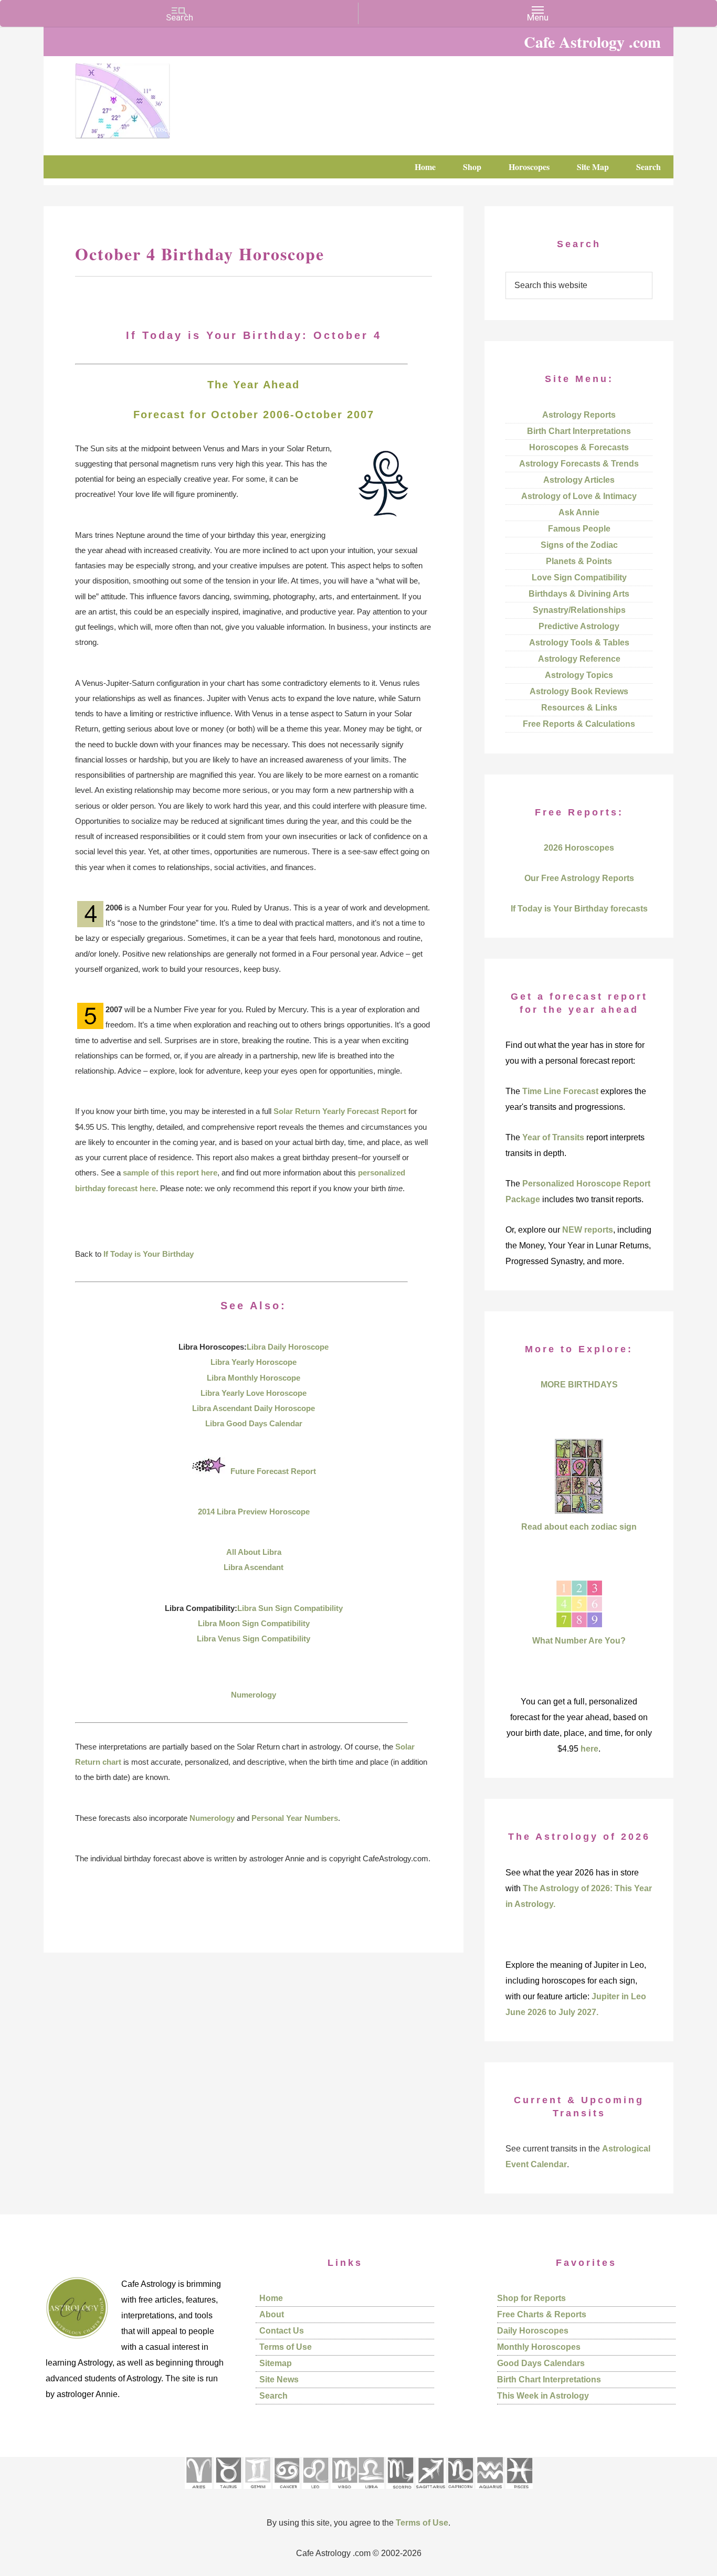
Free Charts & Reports (542, 2314)
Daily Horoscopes (533, 2331)
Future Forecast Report (273, 1471)
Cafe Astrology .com (154, 97)
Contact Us (282, 2331)
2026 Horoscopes (579, 848)
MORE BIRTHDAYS (579, 1385)
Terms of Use (286, 2347)
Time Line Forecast (560, 1091)
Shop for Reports (531, 2298)
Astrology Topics (579, 675)
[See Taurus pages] (228, 2492)
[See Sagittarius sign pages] (431, 2492)
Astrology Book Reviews (579, 691)
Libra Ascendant (254, 1567)
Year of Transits (553, 1137)
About (272, 2314)
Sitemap (276, 2363)
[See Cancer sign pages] (286, 2492)
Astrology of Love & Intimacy (579, 496)
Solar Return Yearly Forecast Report (340, 1111)
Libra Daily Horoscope (288, 1347)
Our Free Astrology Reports (579, 878)
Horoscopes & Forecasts (579, 447)
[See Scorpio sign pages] (400, 2492)
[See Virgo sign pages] (344, 2492)
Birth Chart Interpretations (579, 431)
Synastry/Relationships (579, 610)
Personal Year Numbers (295, 1818)
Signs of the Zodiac (579, 545)
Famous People (579, 529)
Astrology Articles (579, 480)
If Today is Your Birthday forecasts (579, 909)
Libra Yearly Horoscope (254, 1362)
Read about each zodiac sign (579, 1527)
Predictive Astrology (579, 626)
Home (271, 2298)
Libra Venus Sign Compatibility (254, 1639)
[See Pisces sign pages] (519, 2492)
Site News (279, 2379)
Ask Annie (579, 512)
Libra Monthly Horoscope (254, 1378)
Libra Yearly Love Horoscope (254, 1393)
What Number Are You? (579, 1641)
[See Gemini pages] (257, 2492)
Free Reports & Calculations (579, 724)
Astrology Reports (579, 415)
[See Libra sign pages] (371, 2492)
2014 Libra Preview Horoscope (254, 1512)
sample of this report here (170, 1173)
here (589, 1749)
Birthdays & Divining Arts (579, 594)
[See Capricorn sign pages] (461, 2492)
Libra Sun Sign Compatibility (290, 1608)
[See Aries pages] (198, 2492)
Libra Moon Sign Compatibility (254, 1623)
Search (273, 2396)
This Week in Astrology (543, 2396)
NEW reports (588, 1230)
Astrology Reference (579, 659)
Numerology (254, 1695)
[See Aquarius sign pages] (489, 2492)
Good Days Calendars (541, 2363)
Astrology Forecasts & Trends (579, 464)
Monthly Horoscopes (539, 2347)
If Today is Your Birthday (149, 1254)
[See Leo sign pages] (315, 2492)
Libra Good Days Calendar (254, 1423)
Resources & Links (579, 708)
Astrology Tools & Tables (579, 643)
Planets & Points (579, 561)
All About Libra (254, 1552)
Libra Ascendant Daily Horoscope (254, 1408)
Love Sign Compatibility (579, 577)
